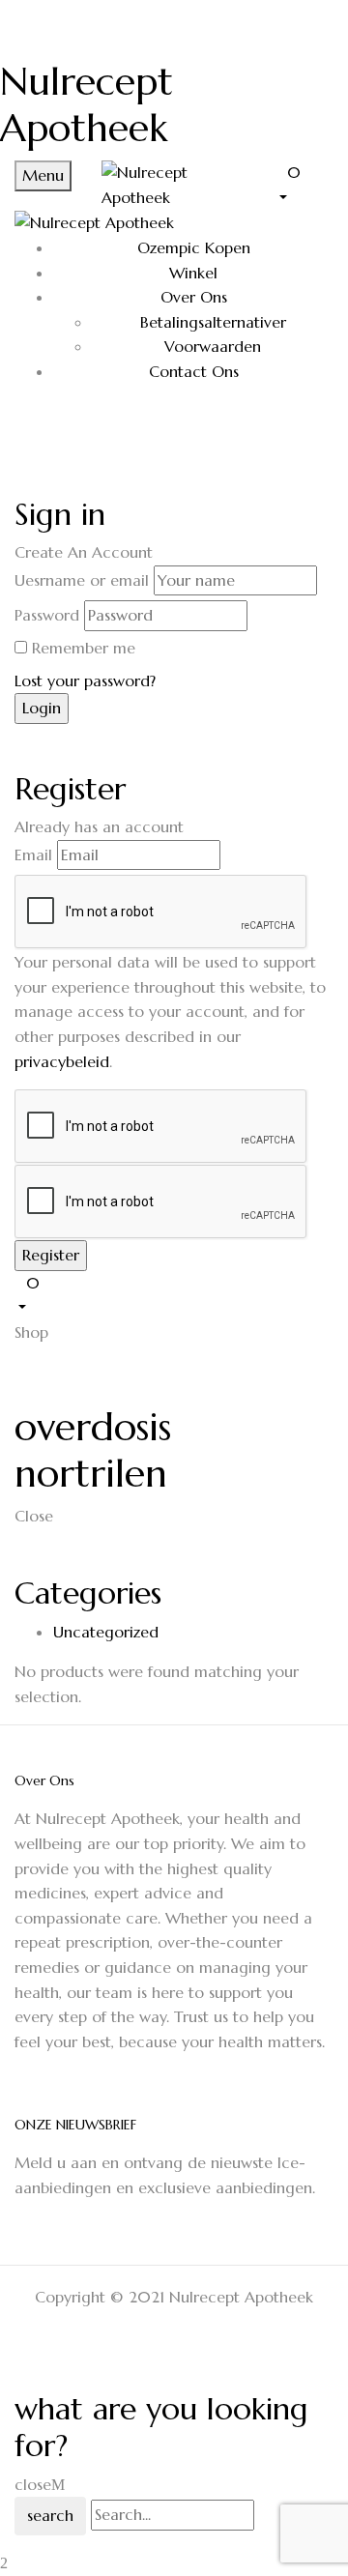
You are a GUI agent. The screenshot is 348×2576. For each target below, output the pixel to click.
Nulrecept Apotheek (87, 104)
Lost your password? (85, 680)
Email (33, 854)
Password (47, 615)
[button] (304, 184)
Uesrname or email (82, 580)
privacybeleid (62, 1061)
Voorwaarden (213, 346)
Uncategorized (106, 1632)
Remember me (84, 648)
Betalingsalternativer (213, 322)
